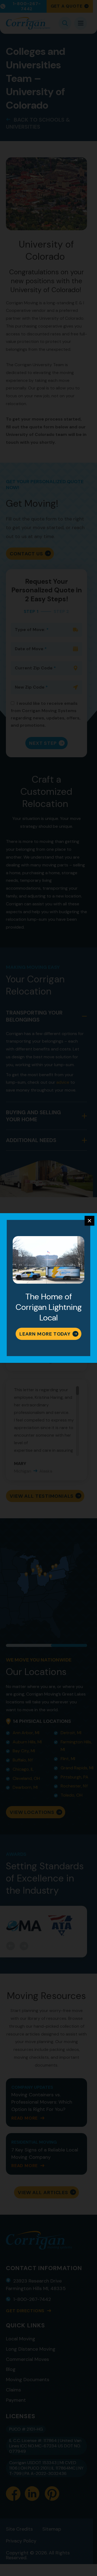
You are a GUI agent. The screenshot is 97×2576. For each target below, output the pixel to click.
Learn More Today (45, 1334)
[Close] (89, 1221)
